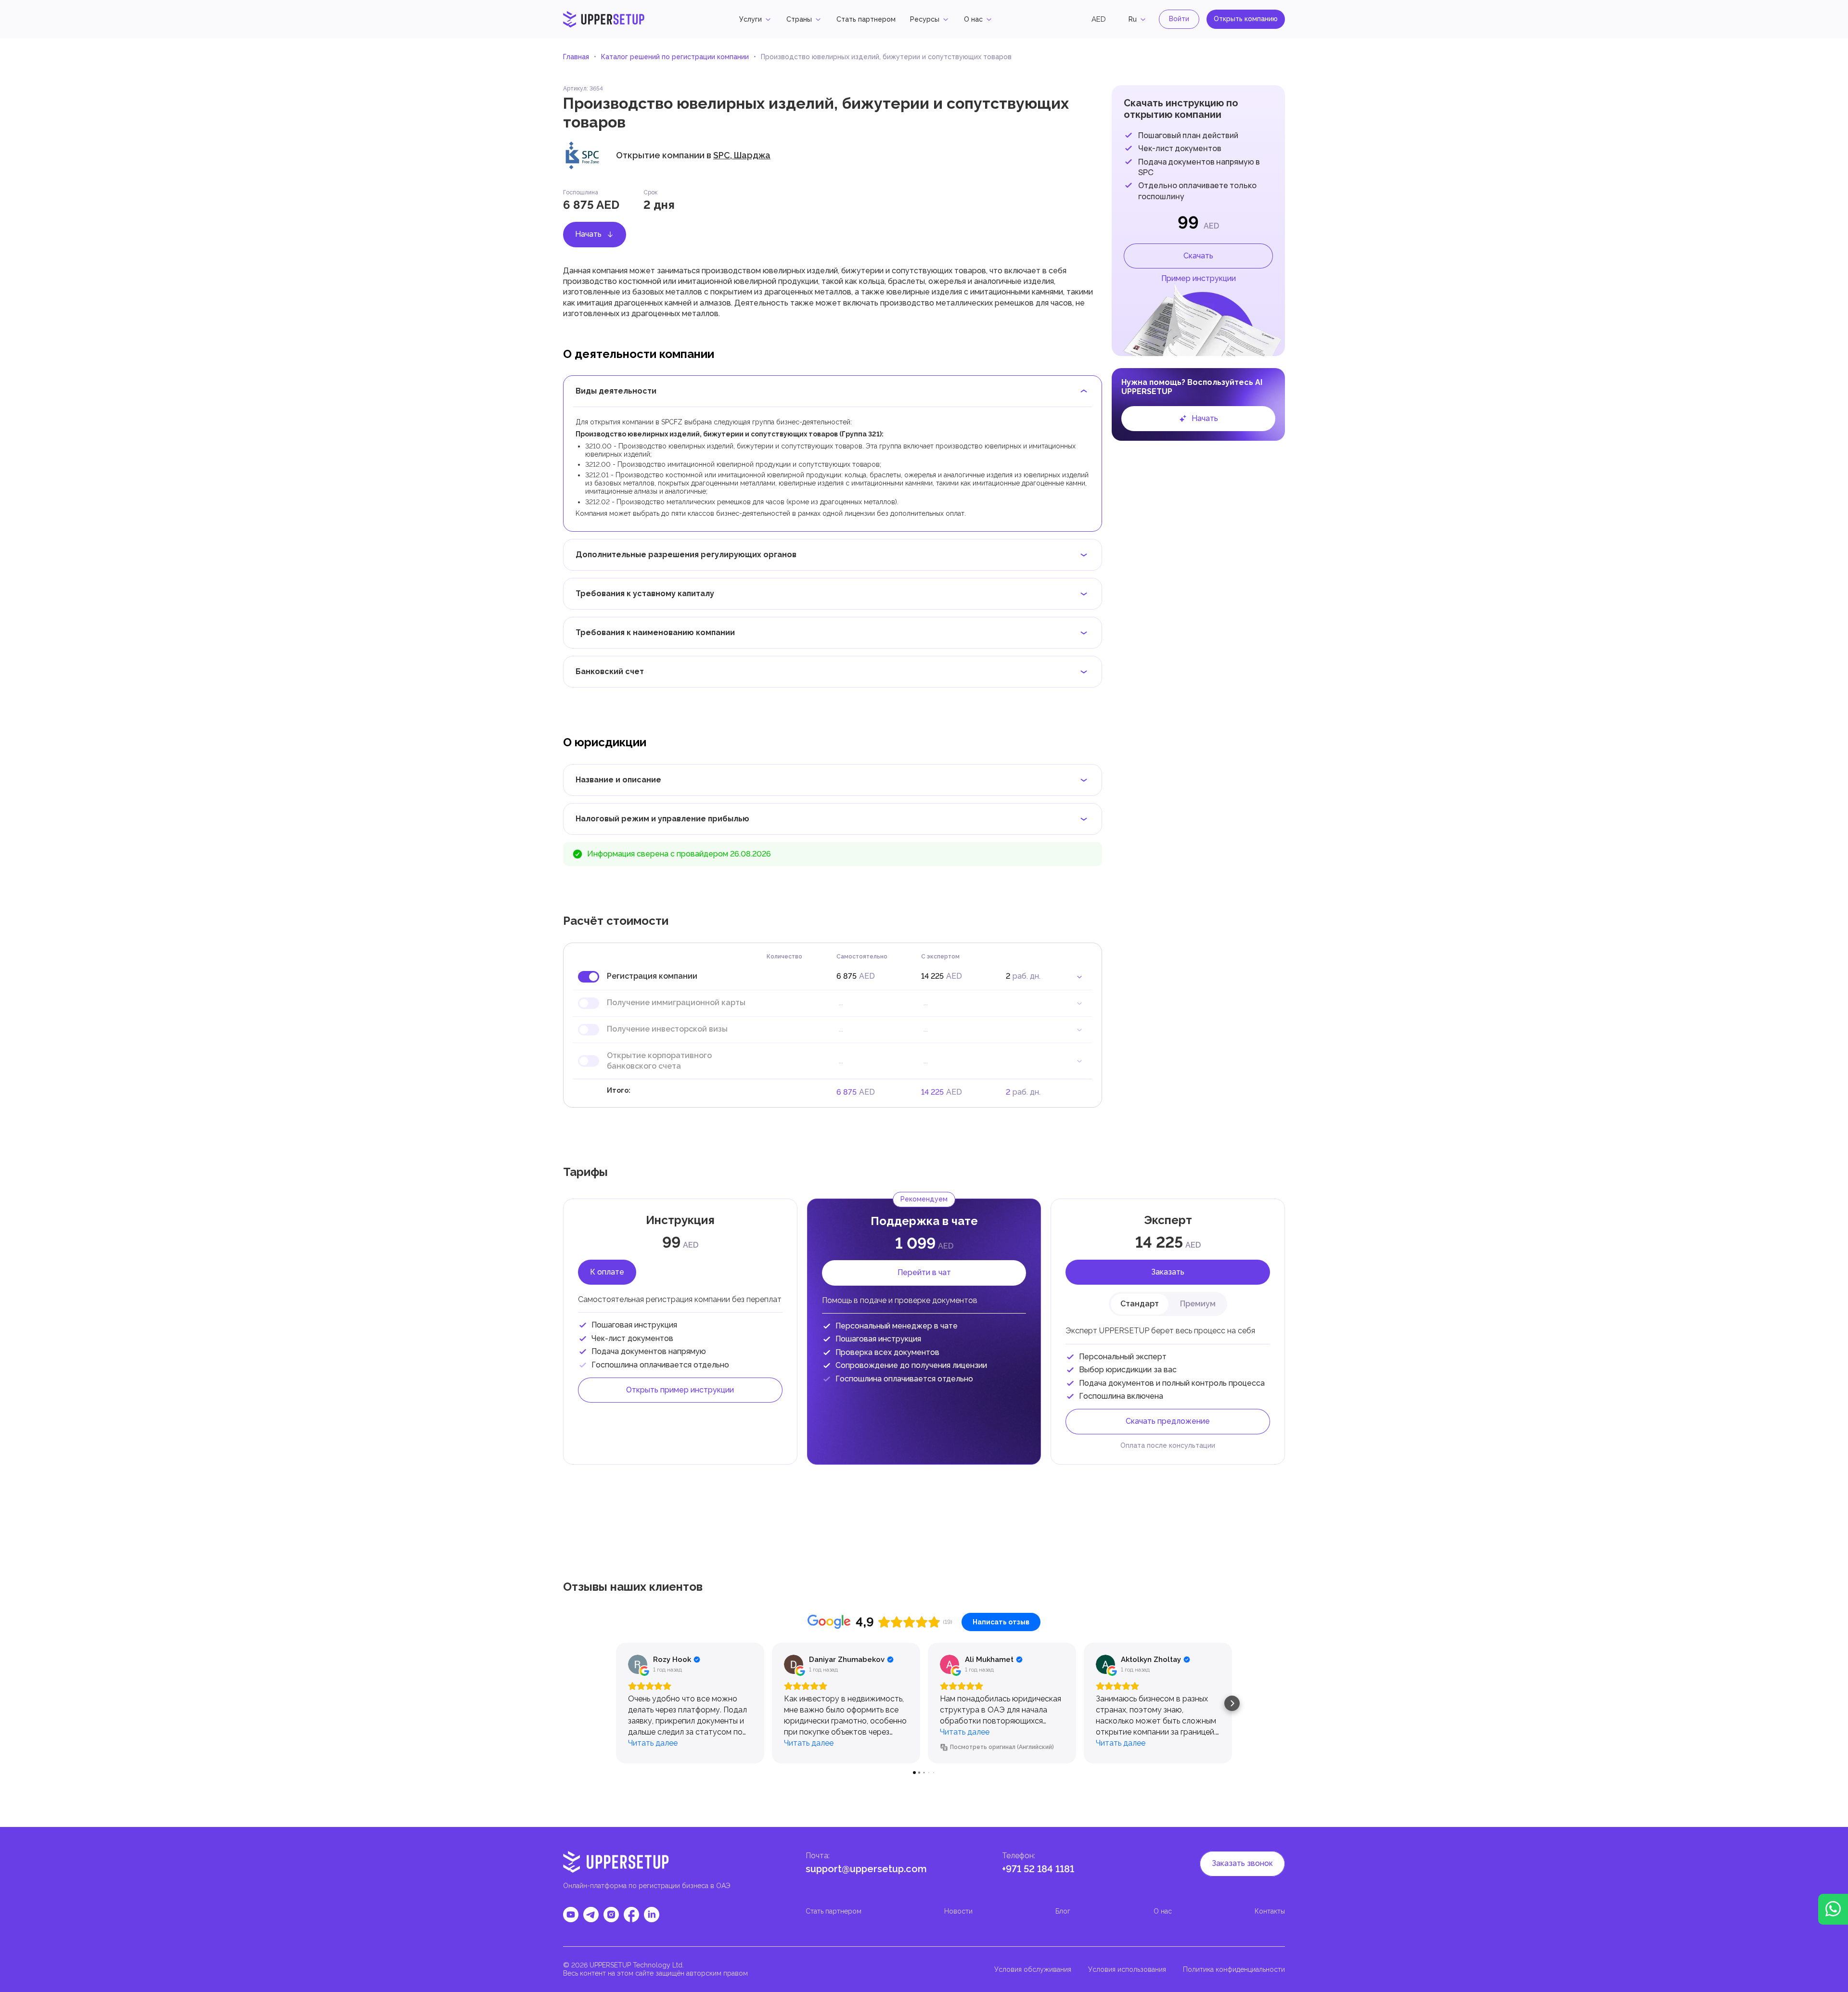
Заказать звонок (1242, 1863)
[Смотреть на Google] (638, 1664)
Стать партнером (866, 19)
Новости (958, 1911)
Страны (799, 19)
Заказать (1168, 1272)
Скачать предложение (1168, 1421)
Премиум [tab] (1198, 1304)
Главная (576, 57)
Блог (1063, 1911)
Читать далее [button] (653, 1743)
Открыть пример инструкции (680, 1390)
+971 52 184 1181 (1038, 1869)
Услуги (751, 19)
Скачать (1198, 256)
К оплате (607, 1272)
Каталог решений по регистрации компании (675, 57)
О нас (973, 19)
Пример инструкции (1199, 278)
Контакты (1270, 1911)
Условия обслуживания (1033, 1969)
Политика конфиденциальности (1234, 1969)
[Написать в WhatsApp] (1833, 1909)
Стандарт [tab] (1140, 1304)
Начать (588, 234)
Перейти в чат (924, 1272)
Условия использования (1127, 1969)
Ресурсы (925, 19)
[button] (616, 1703)
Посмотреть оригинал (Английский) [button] (1002, 1747)
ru (1133, 19)
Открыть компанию (1246, 19)
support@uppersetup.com (866, 1869)
